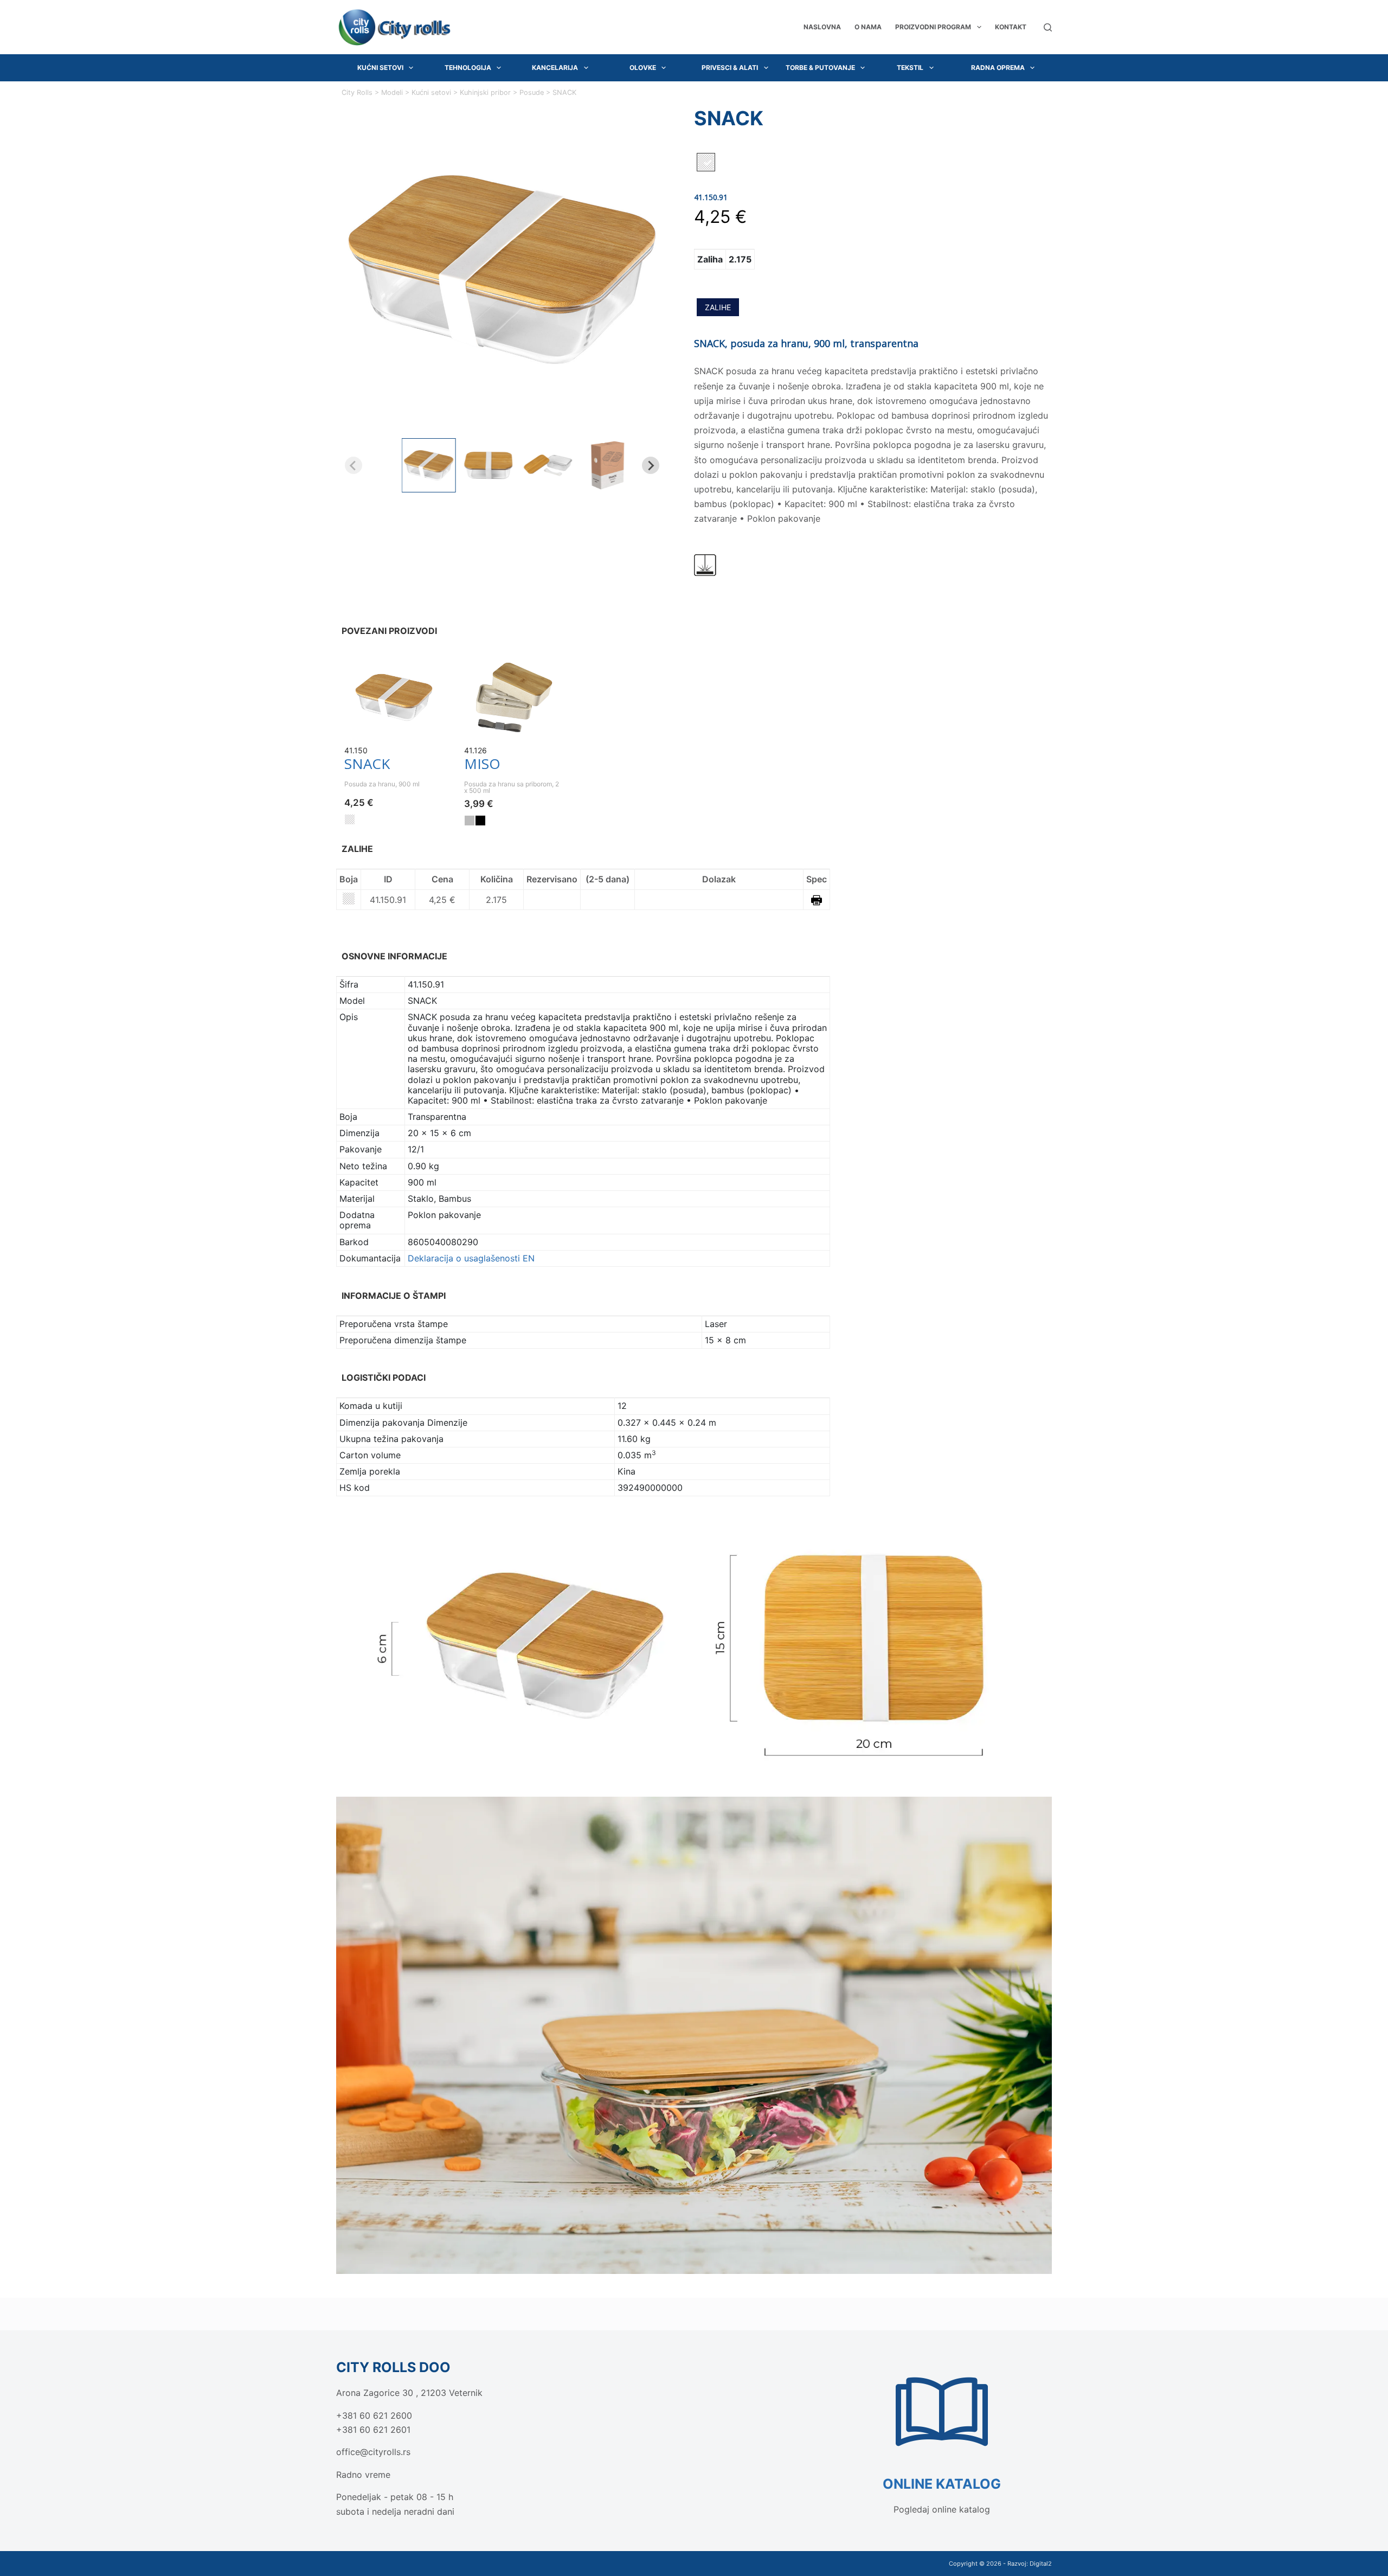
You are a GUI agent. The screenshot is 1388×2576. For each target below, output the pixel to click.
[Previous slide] (354, 465)
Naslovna (822, 27)
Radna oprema (998, 68)
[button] (429, 465)
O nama (868, 27)
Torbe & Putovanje (820, 68)
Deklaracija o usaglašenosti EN (471, 1258)
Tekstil (910, 68)
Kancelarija (555, 68)
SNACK (367, 764)
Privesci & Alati (730, 68)
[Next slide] (651, 465)
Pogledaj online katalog (942, 2509)
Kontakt (1011, 27)
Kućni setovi (380, 68)
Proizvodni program (933, 27)
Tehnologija (468, 68)
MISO (482, 764)
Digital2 (1041, 2564)
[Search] (1048, 27)
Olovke (643, 68)
